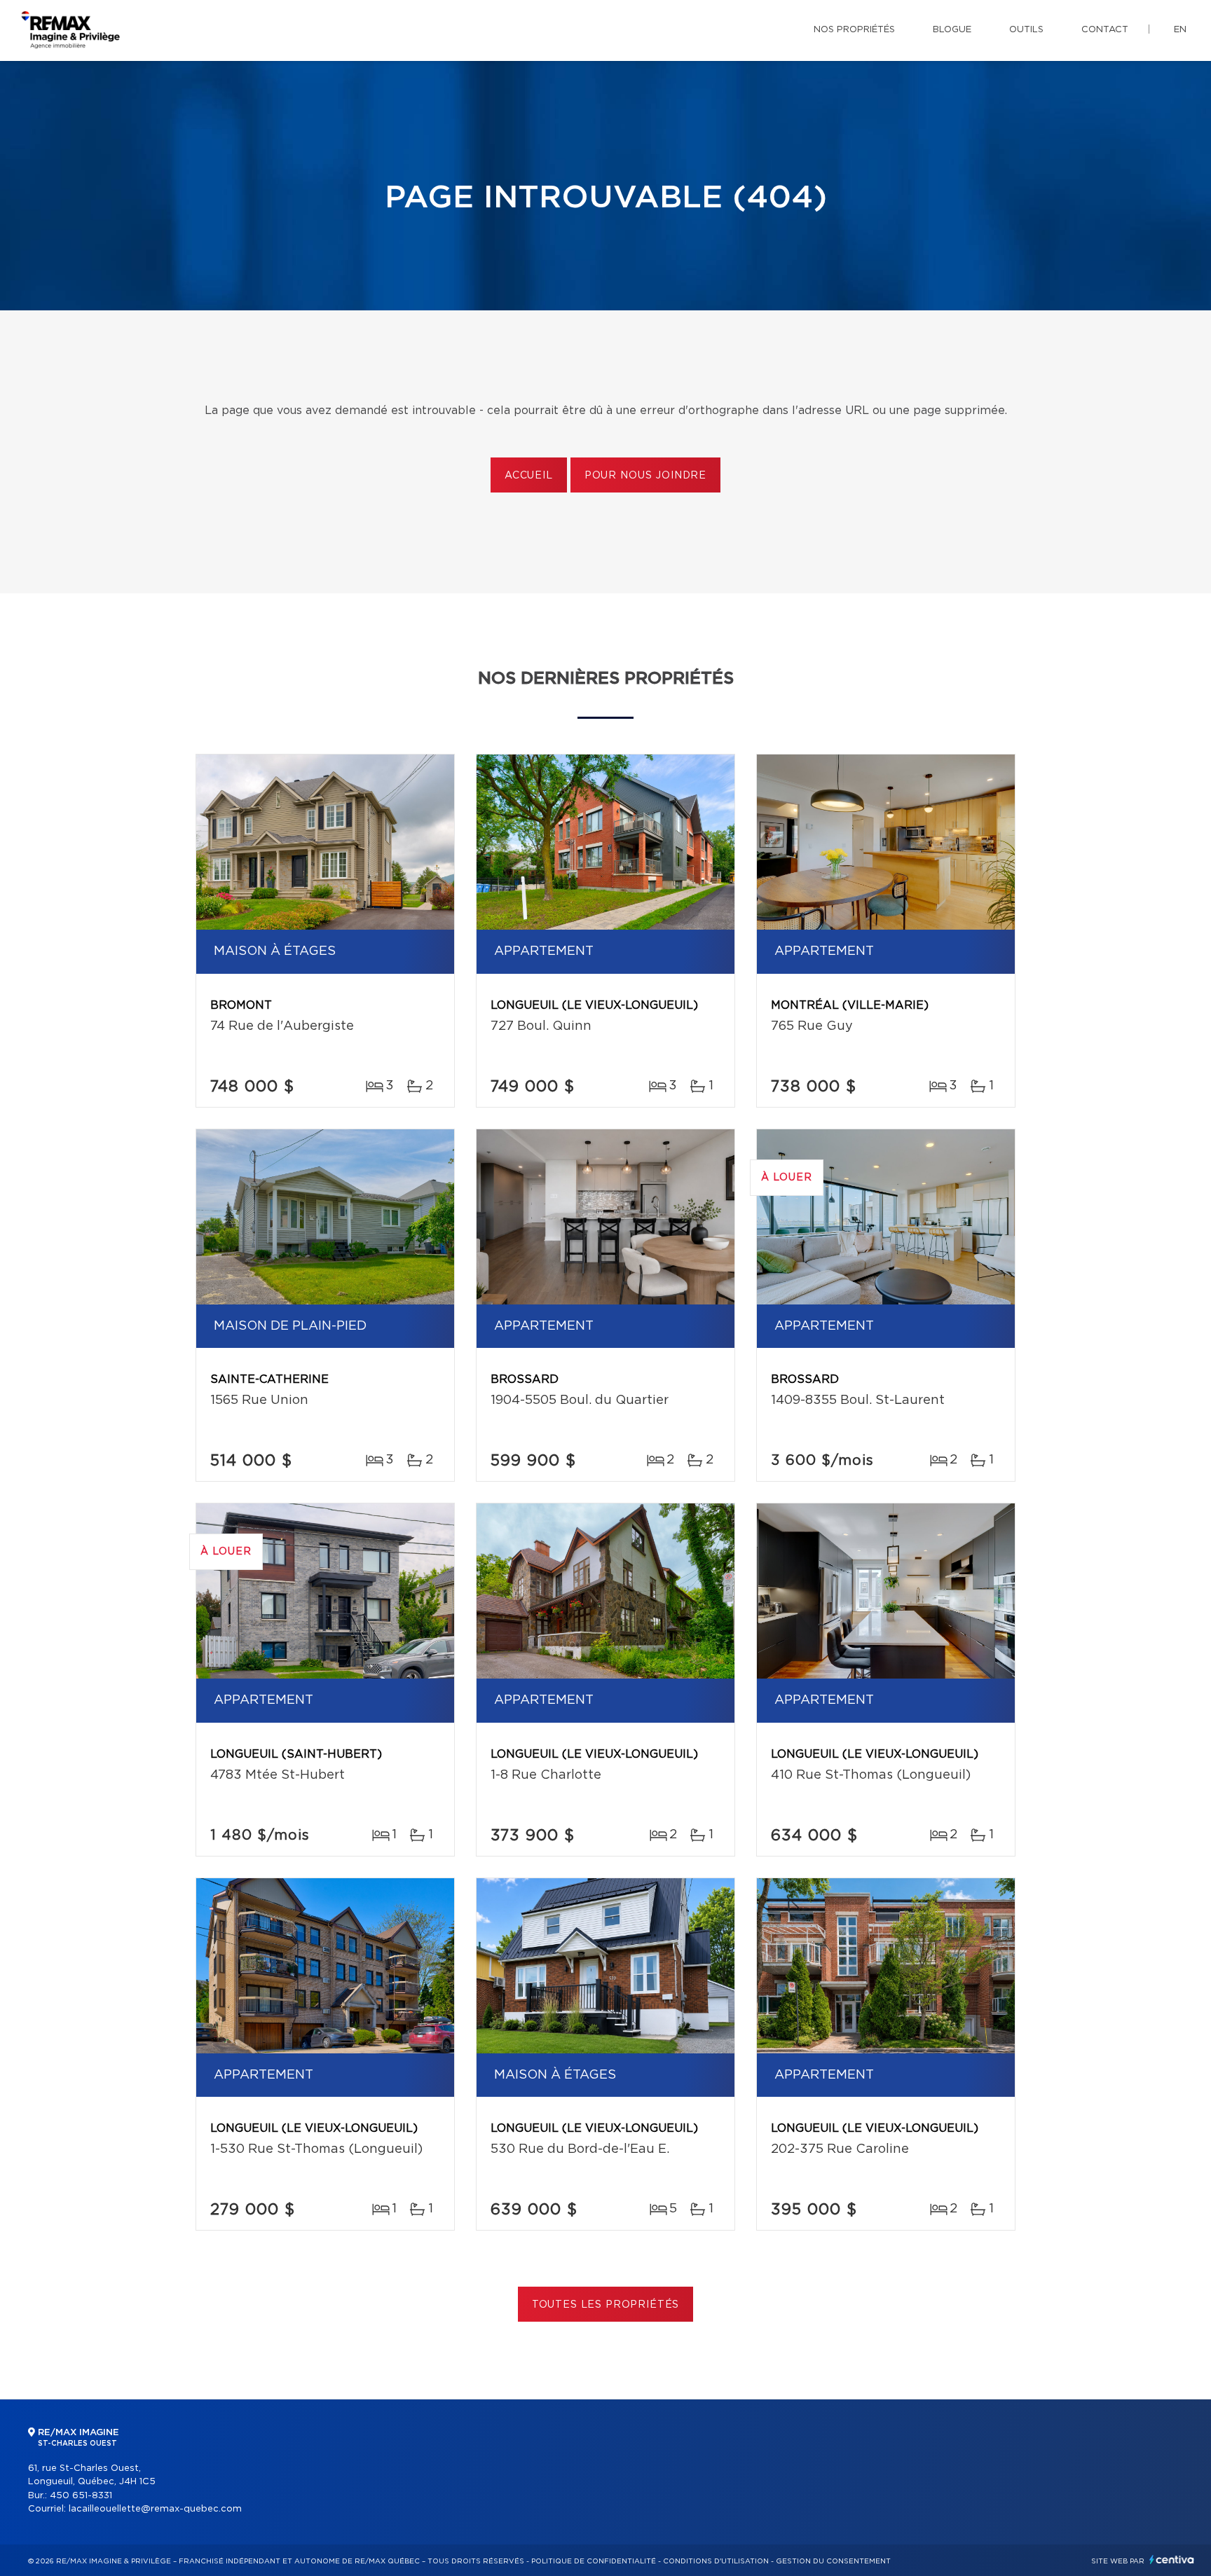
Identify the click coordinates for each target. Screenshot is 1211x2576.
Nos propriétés (854, 30)
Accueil (529, 476)
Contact (1105, 30)
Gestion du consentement (833, 2561)
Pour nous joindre (645, 476)
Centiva (1172, 2560)
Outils (1026, 30)
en (1180, 30)
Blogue (952, 30)
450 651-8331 (81, 2496)
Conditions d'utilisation (716, 2561)
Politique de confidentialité (594, 2561)
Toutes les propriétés (606, 2305)
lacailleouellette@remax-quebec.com (155, 2509)
